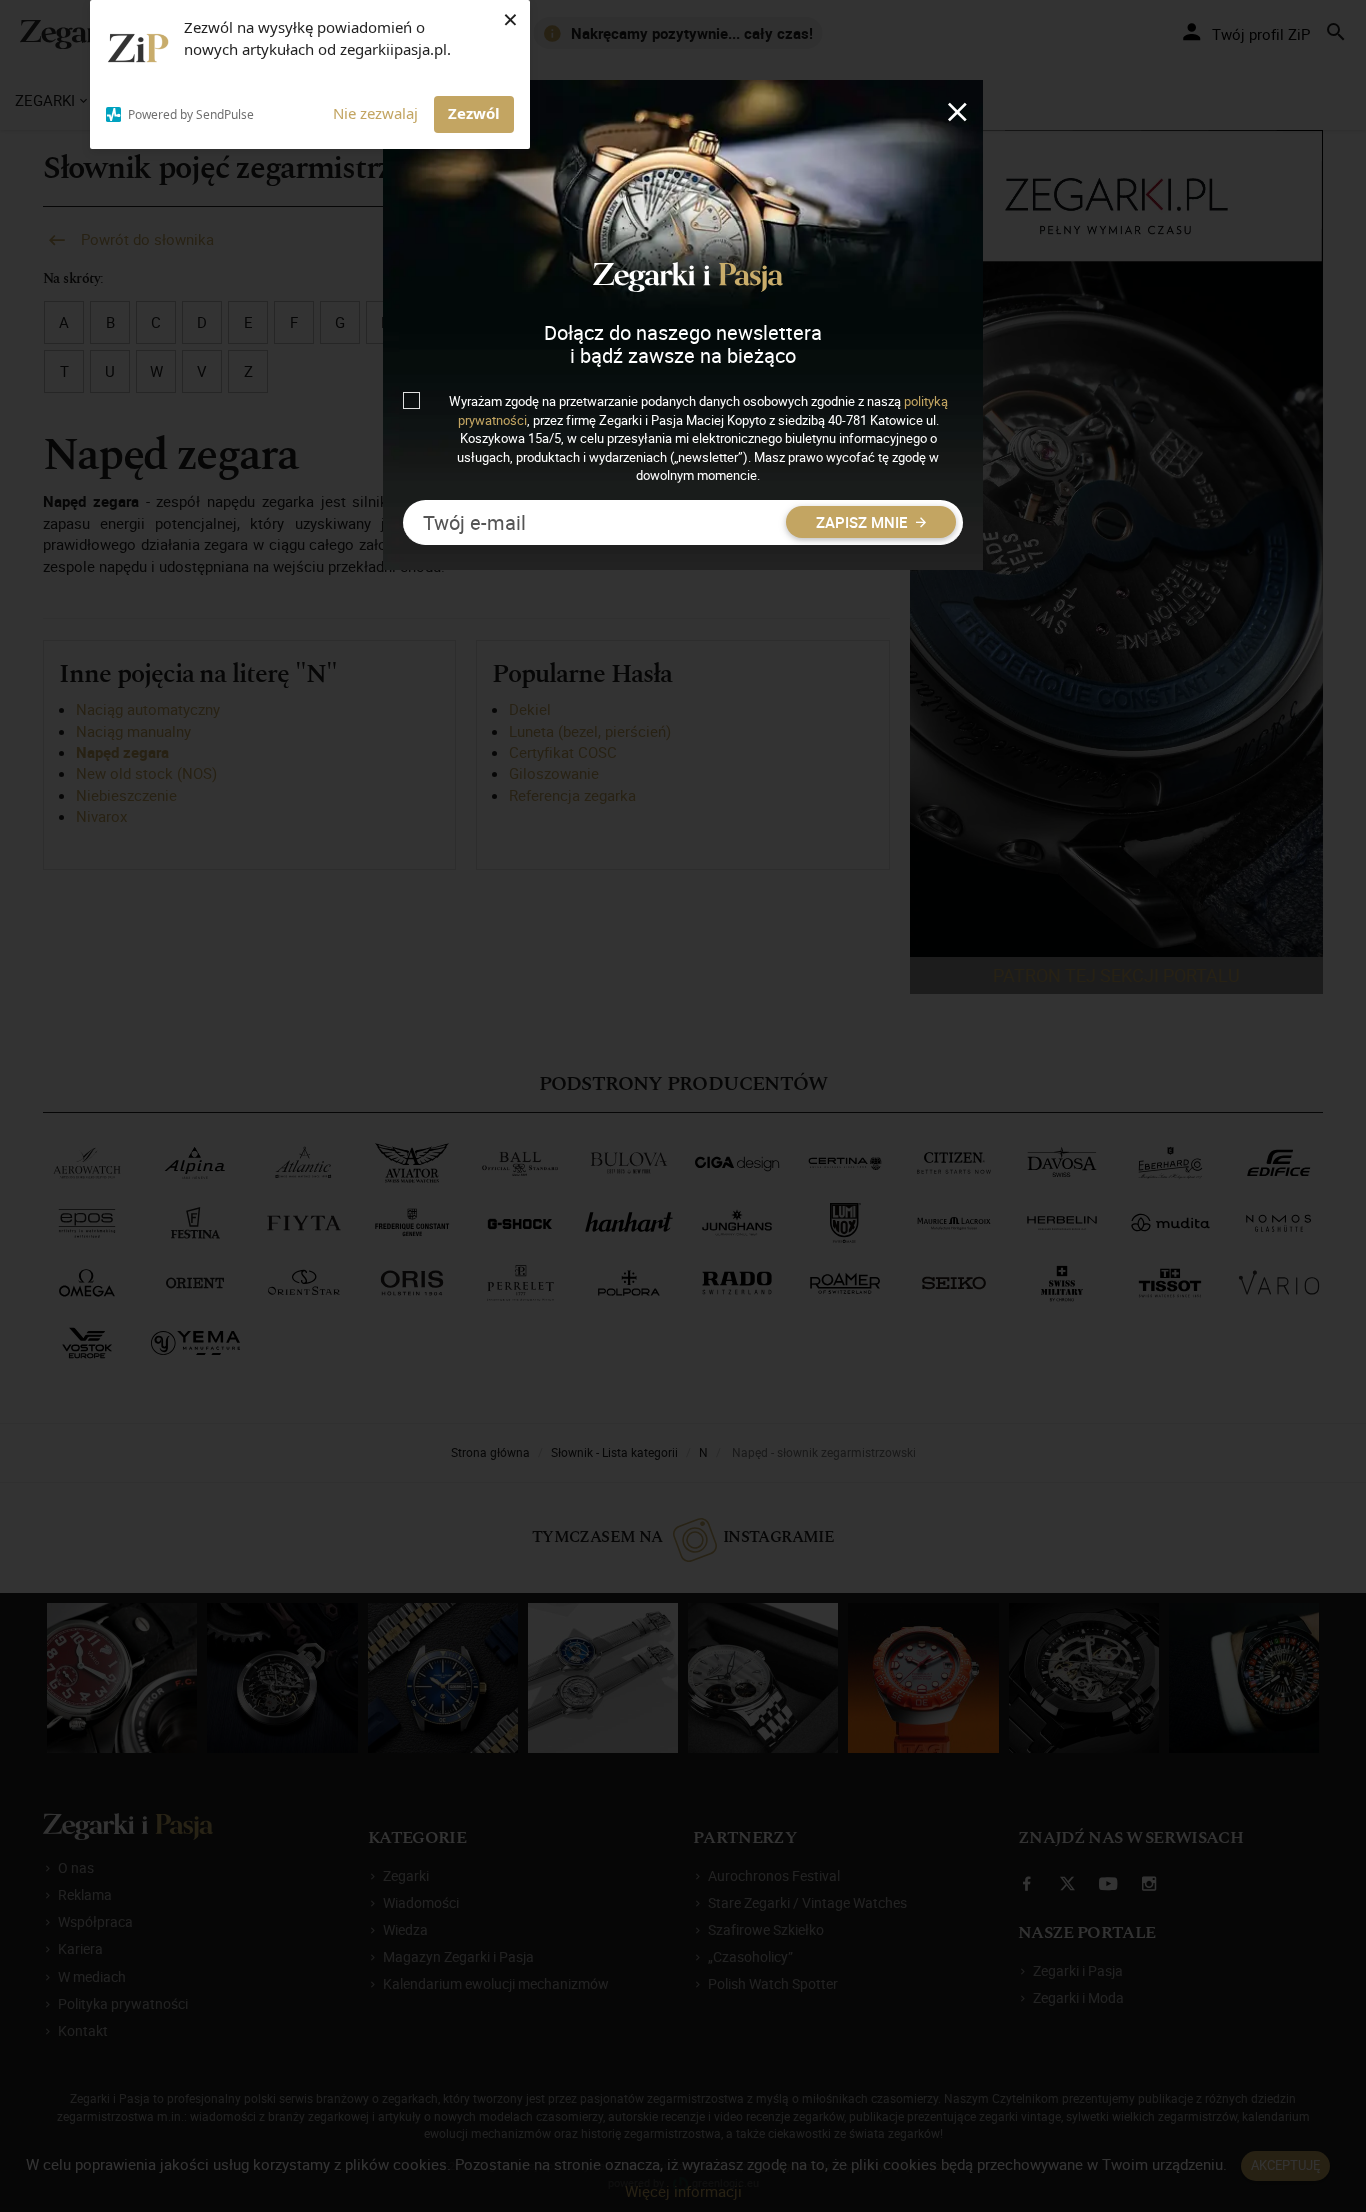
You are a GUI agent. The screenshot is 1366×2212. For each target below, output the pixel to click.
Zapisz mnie (863, 522)
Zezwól (474, 113)
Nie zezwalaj (375, 113)
